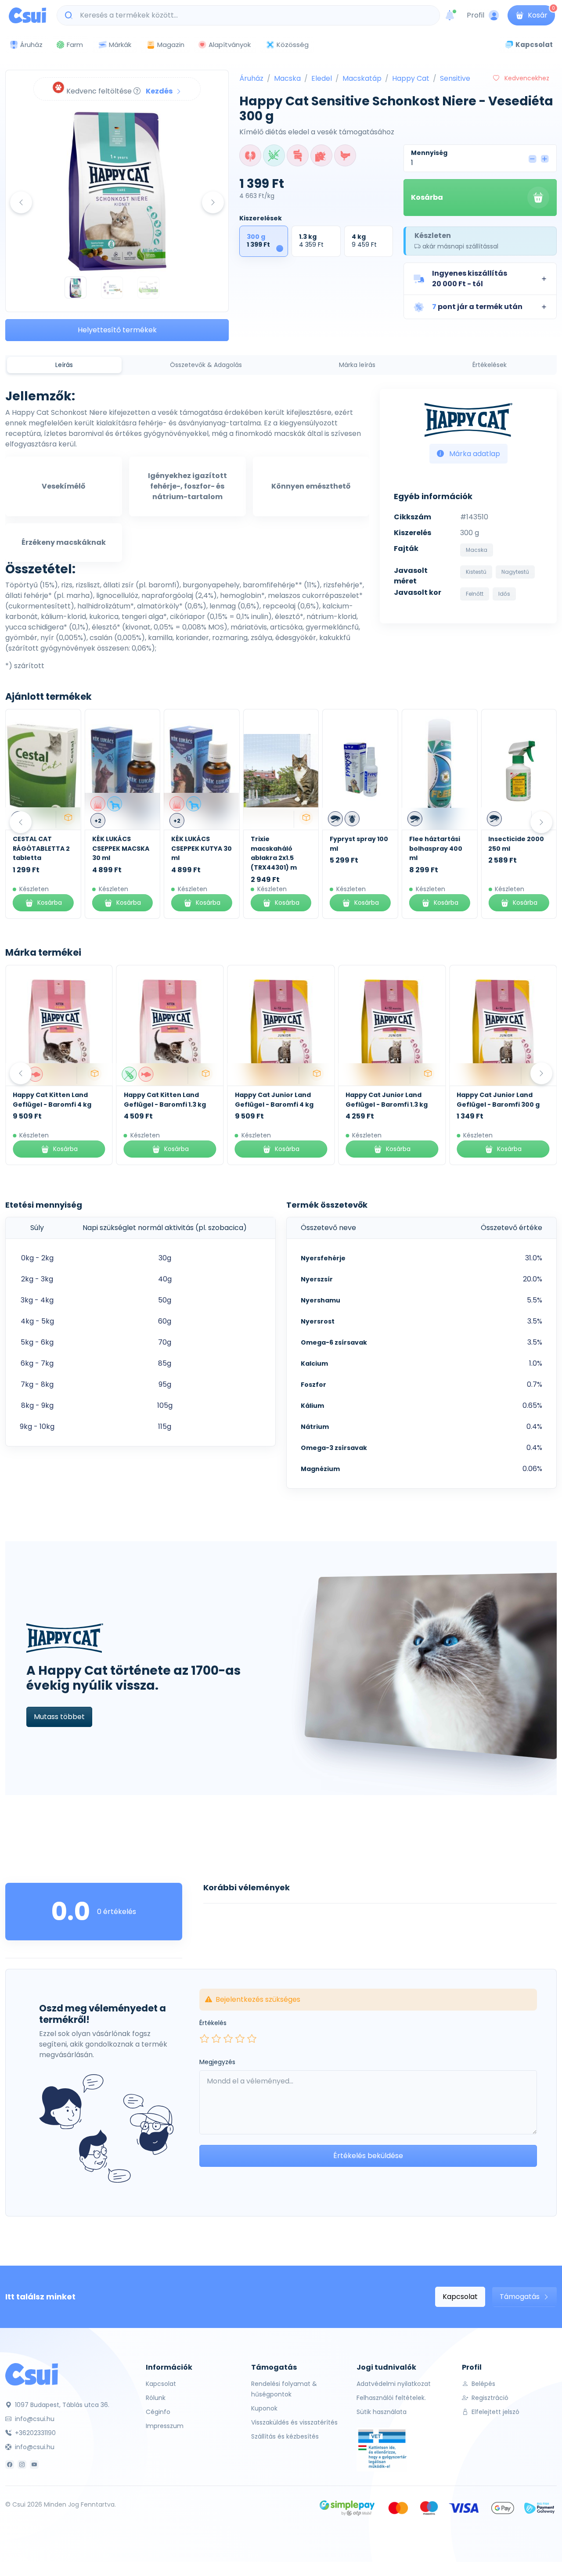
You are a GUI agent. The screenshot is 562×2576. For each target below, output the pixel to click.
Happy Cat (411, 78)
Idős (504, 594)
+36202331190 (34, 2433)
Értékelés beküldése (368, 2156)
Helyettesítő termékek (117, 330)
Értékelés (213, 2023)
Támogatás (521, 2297)
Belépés (483, 2384)
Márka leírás (357, 365)
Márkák (120, 45)
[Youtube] (34, 2464)
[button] (480, 279)
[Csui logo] (27, 15)
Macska (287, 78)
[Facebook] (10, 2464)
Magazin (171, 45)
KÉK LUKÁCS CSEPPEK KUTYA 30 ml (202, 848)
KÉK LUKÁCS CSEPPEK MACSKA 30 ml (121, 848)
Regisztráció (489, 2398)
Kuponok (264, 2408)
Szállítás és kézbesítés (285, 2436)
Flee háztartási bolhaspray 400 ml (436, 848)
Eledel (322, 78)
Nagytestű (515, 572)
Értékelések (490, 365)
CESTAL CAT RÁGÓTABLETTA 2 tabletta (41, 848)
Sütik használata (382, 2412)
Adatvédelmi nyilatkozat (394, 2384)
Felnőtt (475, 594)
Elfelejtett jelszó (495, 2412)
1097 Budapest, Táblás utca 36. (61, 2405)
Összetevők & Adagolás (206, 365)
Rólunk (156, 2398)
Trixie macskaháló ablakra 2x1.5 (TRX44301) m (274, 853)
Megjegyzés (217, 2062)
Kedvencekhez (526, 78)
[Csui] (32, 2374)
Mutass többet (59, 1717)
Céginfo (158, 2412)
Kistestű (476, 572)
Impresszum (165, 2426)
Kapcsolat (460, 2297)
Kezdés (160, 91)
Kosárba (427, 197)
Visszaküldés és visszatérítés (294, 2422)
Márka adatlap (474, 454)
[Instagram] (22, 2464)
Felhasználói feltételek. (391, 2398)
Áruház (251, 78)
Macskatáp (362, 78)
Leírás (64, 365)
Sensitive (455, 78)
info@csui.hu (34, 2419)
